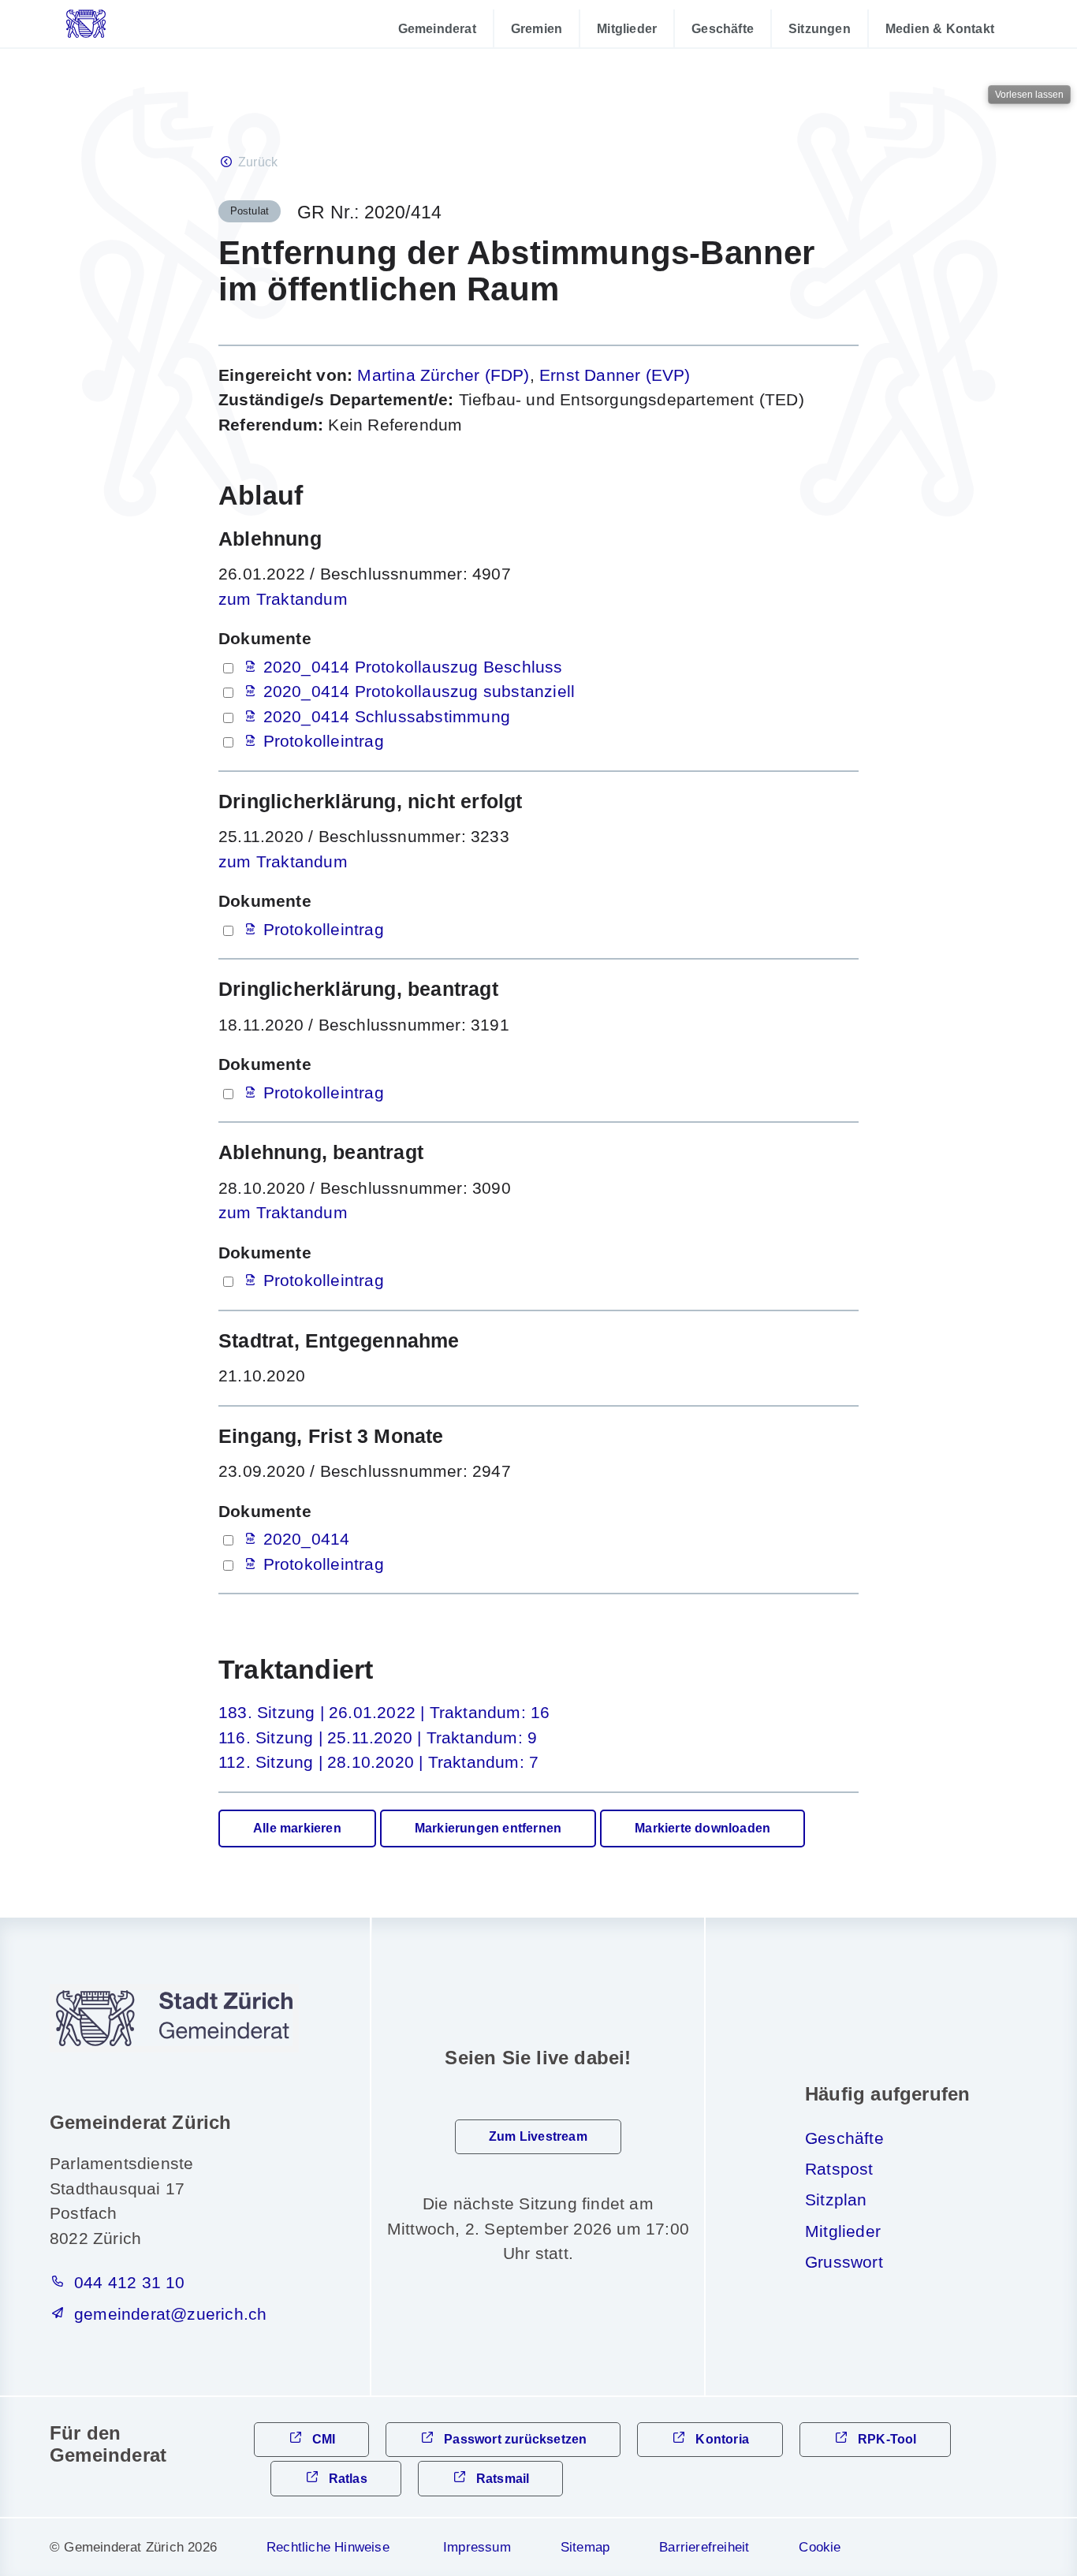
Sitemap (585, 2547)
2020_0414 (307, 1539)
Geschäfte (723, 28)
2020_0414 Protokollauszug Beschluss (413, 667)
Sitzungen (820, 28)
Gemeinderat (437, 28)
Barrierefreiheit (704, 2547)
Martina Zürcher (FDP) (443, 375)
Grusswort (844, 2262)
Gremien (537, 28)
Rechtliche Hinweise (328, 2547)
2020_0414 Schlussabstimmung (387, 716)
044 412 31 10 (130, 2282)
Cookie (820, 2547)
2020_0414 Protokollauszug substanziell (419, 691)
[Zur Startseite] (126, 24)
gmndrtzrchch (170, 2314)
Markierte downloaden (702, 1828)
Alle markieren (297, 1828)
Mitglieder (627, 28)
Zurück (258, 162)
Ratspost (839, 2169)
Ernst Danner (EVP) (615, 375)
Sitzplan (836, 2199)
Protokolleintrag (324, 741)
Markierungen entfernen (488, 1828)
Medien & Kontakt (940, 28)
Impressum (477, 2547)
